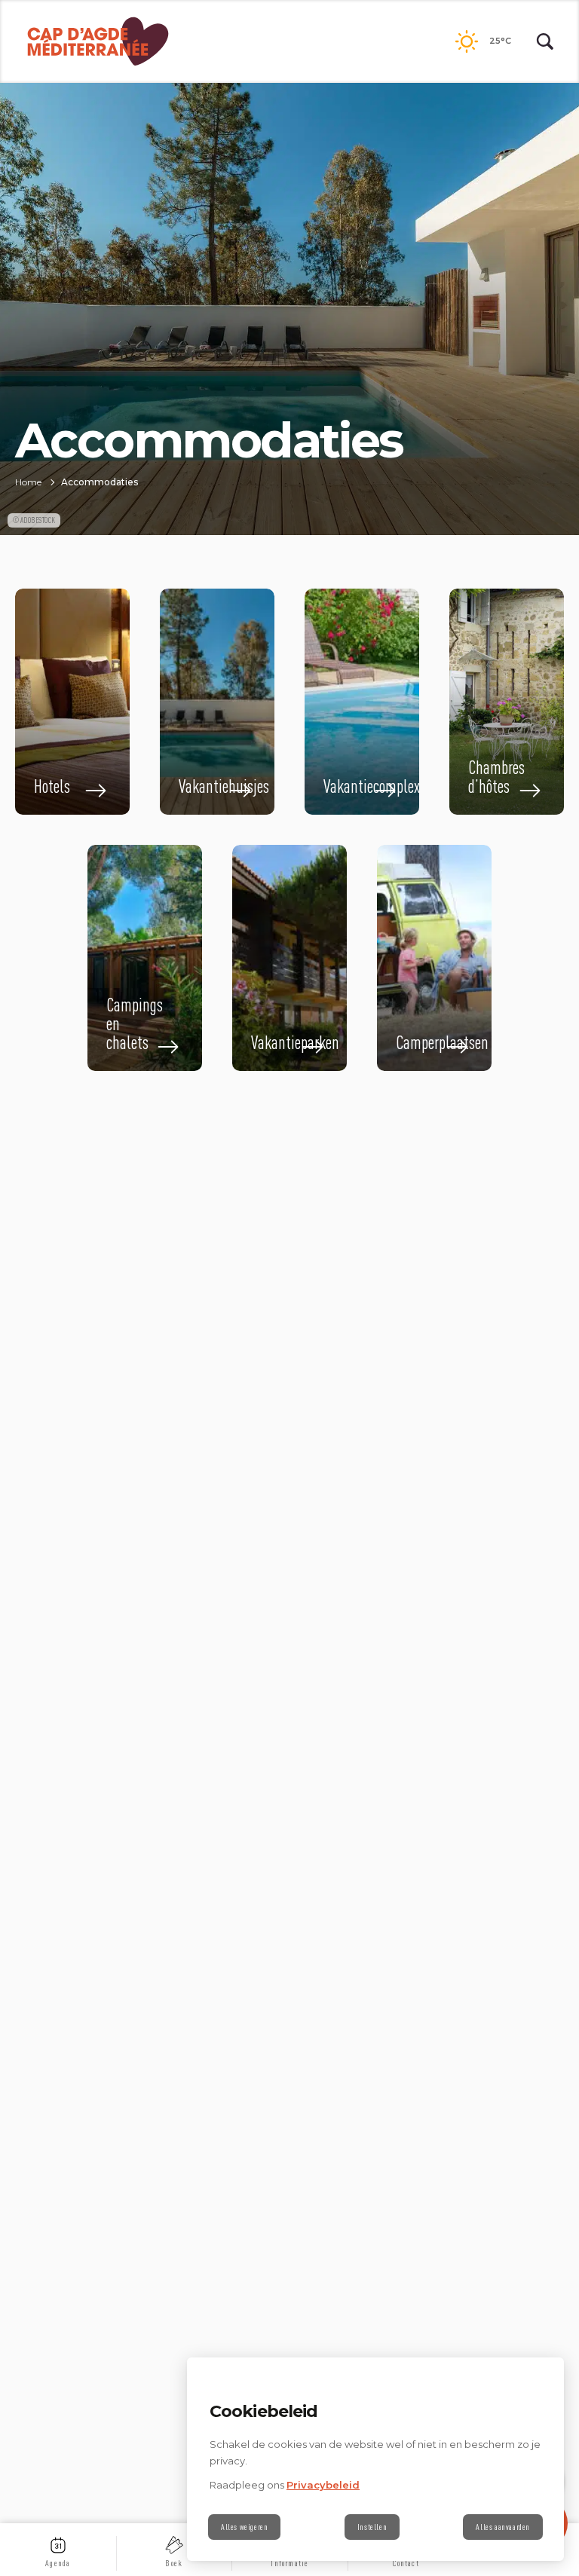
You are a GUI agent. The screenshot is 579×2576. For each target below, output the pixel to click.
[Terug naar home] (98, 41)
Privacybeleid (323, 2485)
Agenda (58, 2563)
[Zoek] (545, 41)
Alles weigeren (244, 2527)
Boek (174, 2563)
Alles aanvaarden (503, 2527)
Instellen (372, 2527)
